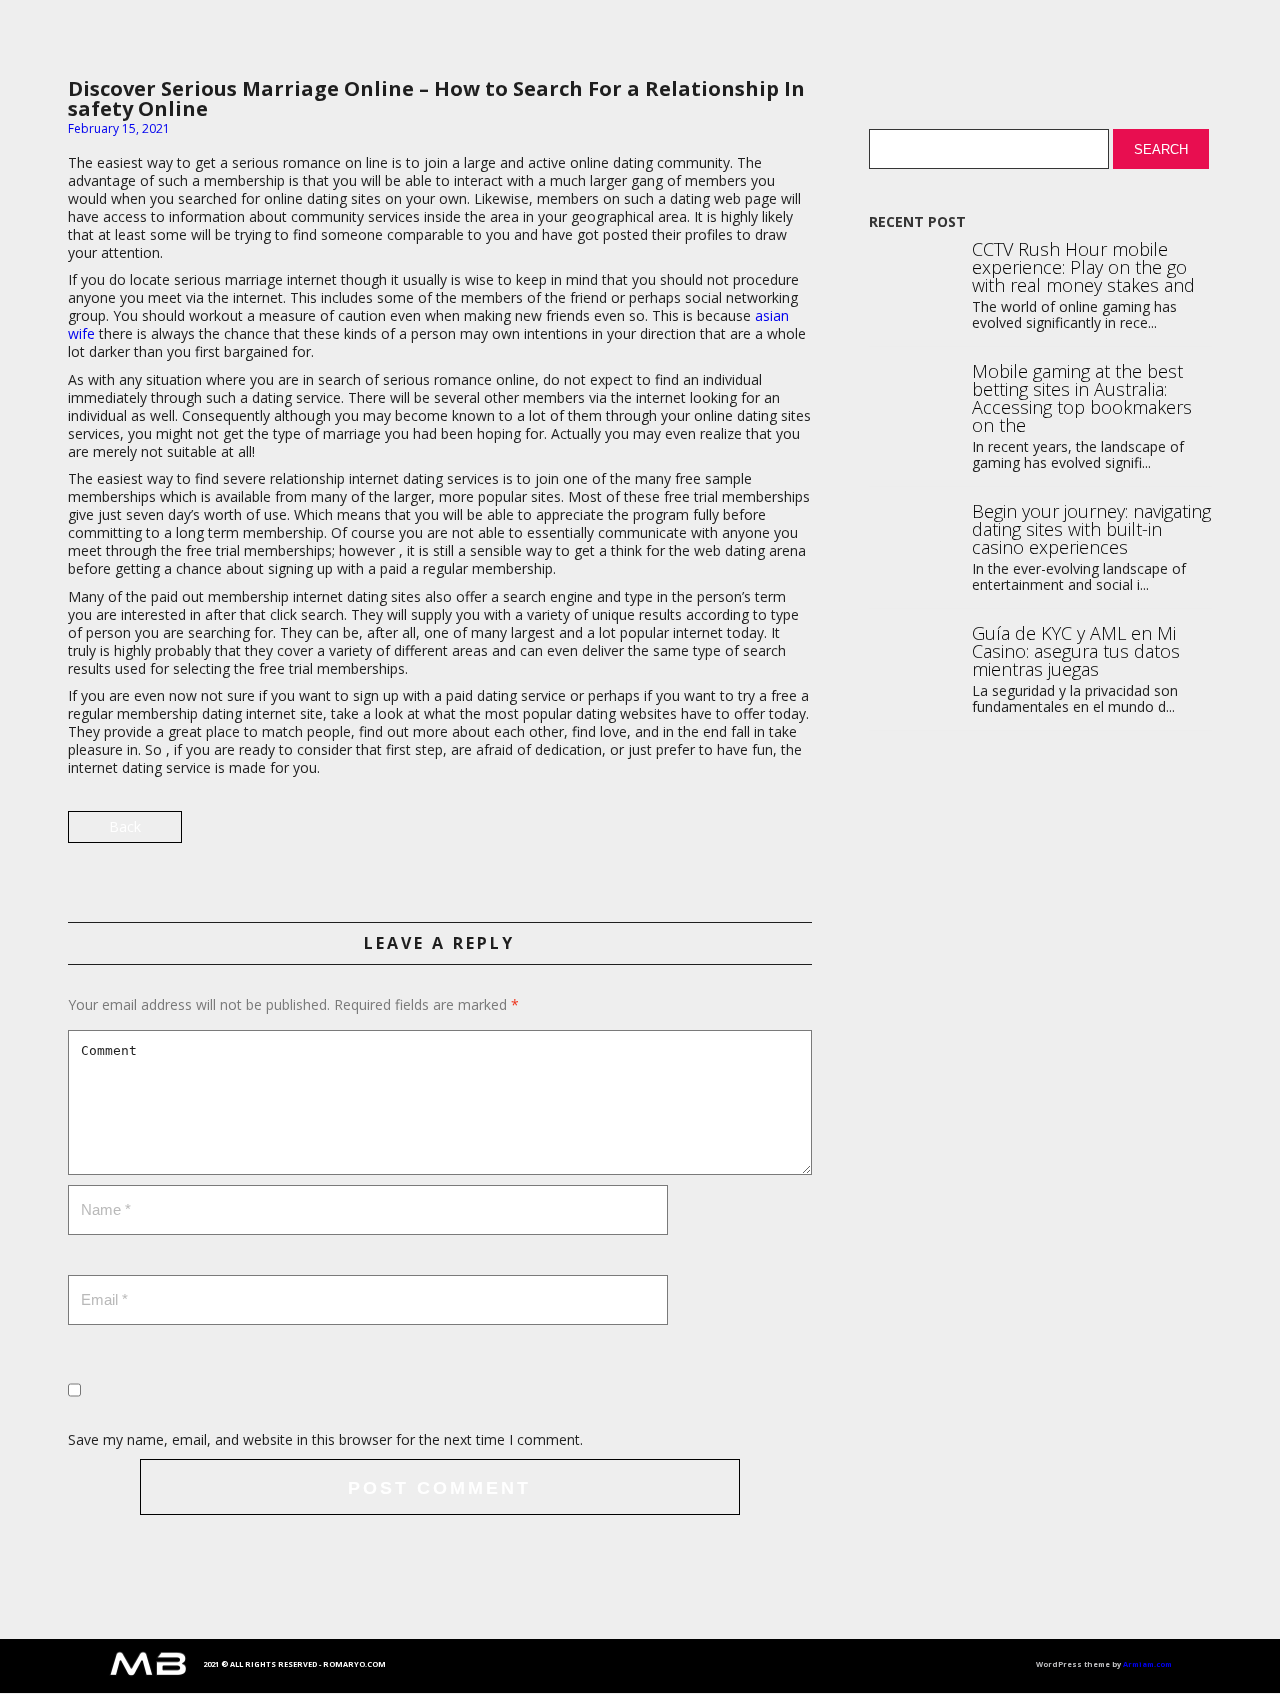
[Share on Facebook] (794, 834)
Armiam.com (1147, 1664)
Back (125, 826)
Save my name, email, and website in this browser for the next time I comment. (325, 1439)
